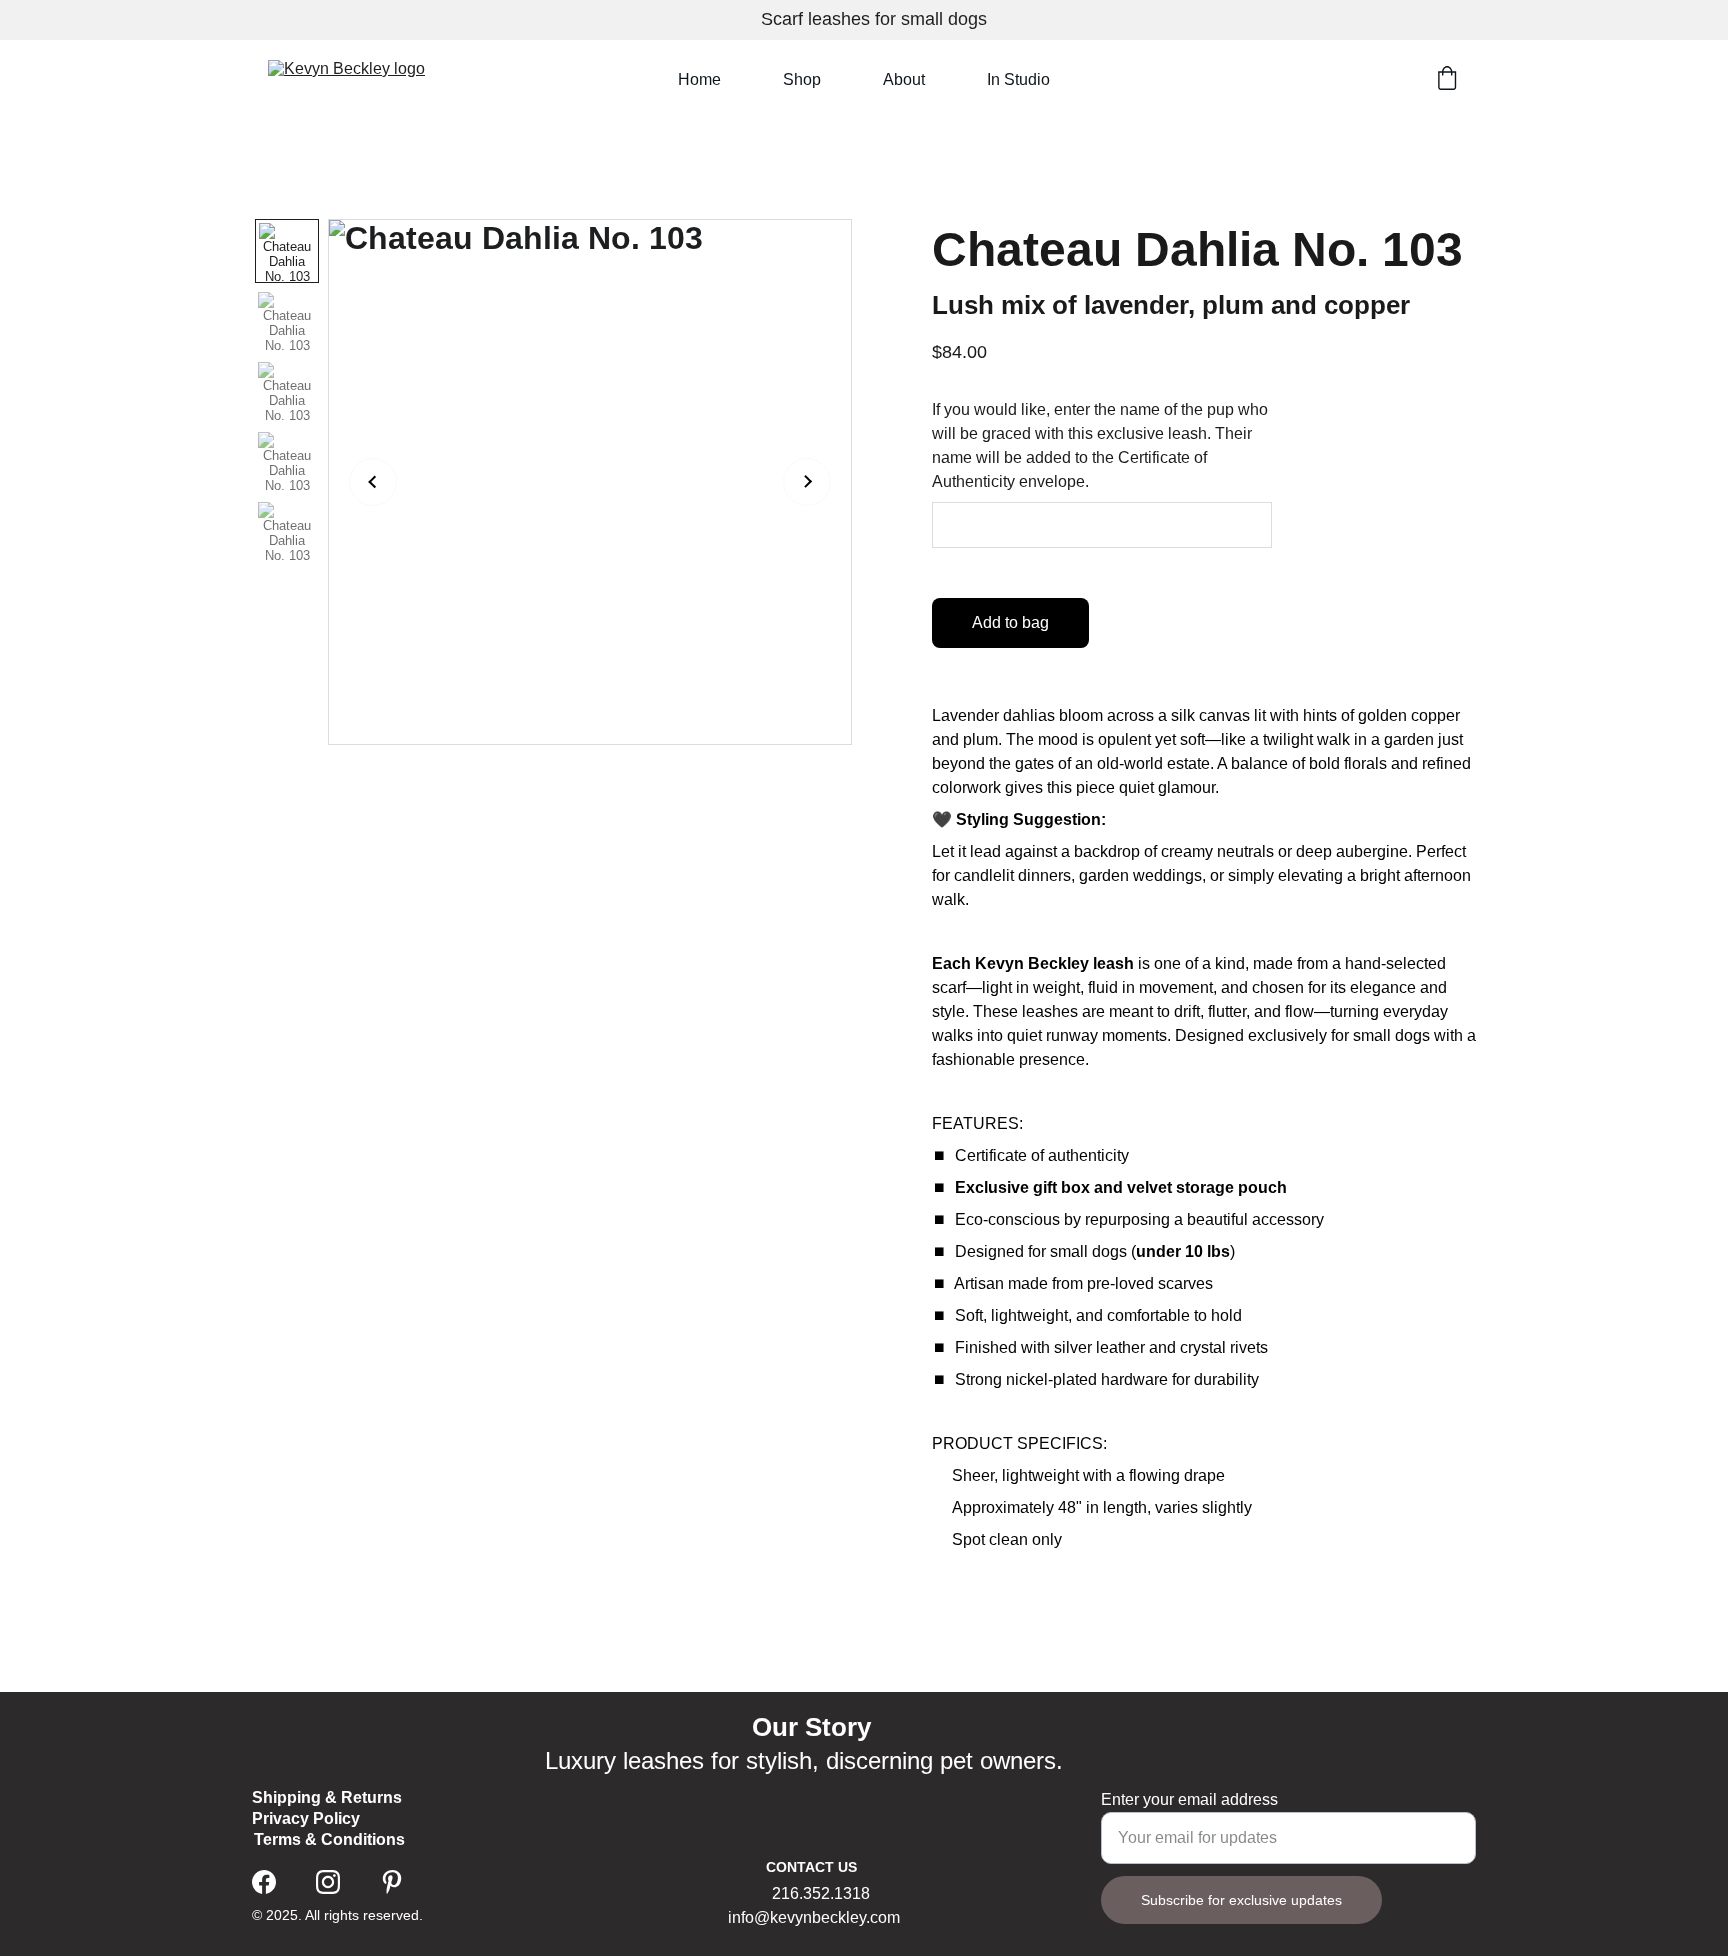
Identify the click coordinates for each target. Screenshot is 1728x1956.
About (904, 79)
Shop (802, 79)
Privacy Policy (306, 1818)
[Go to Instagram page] (328, 1882)
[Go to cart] (1447, 80)
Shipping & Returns (327, 1797)
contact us (811, 1867)
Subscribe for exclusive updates (1241, 1900)
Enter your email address (1189, 1799)
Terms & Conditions (329, 1839)
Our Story (811, 1727)
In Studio (1018, 79)
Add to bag (1010, 622)
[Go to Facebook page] (264, 1882)
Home (699, 79)
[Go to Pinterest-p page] (392, 1882)
